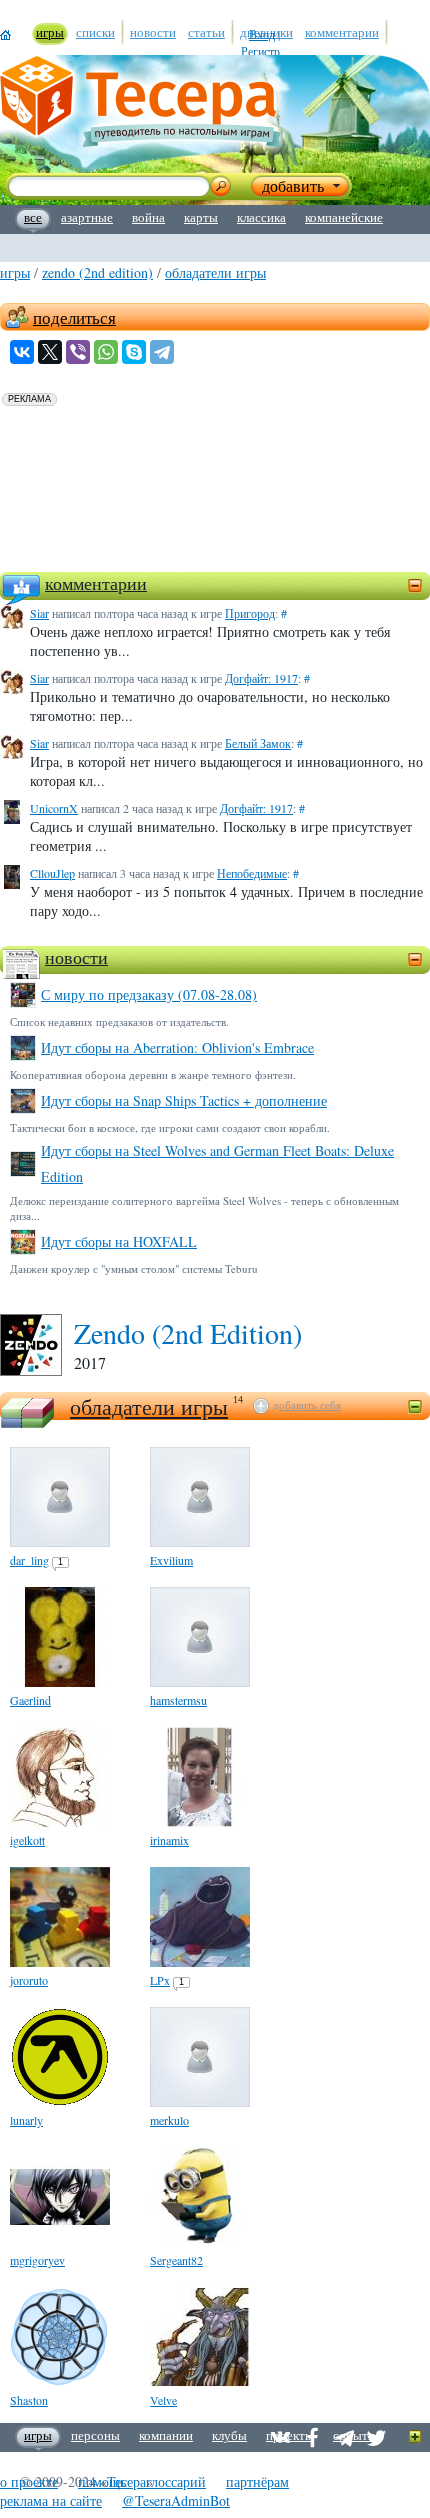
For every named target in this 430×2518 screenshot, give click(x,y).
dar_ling (29, 1560)
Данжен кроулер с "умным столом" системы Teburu (134, 1268)
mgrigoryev (37, 2260)
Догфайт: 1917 (261, 678)
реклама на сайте (51, 2500)
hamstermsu (178, 1700)
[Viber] (78, 352)
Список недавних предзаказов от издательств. (119, 1021)
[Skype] (134, 352)
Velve (163, 2400)
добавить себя (307, 1405)
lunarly (26, 2120)
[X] (50, 352)
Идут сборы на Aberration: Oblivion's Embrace (177, 1047)
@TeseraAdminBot (176, 2500)
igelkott (27, 1840)
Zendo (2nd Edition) (97, 272)
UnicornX (54, 808)
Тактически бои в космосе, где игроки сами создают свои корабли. (170, 1127)
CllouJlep (52, 873)
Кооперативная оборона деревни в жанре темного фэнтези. (153, 1074)
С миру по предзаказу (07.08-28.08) (149, 994)
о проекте (29, 2481)
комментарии (96, 583)
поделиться (74, 317)
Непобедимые (252, 873)
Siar (39, 613)
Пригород (250, 613)
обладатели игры (215, 272)
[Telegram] (162, 352)
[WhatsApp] (106, 352)
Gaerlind (30, 1700)
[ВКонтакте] (22, 352)
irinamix (169, 1840)
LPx (160, 1980)
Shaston (29, 2400)
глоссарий (176, 2481)
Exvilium (171, 1560)
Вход (262, 34)
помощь (102, 2481)
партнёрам (257, 2481)
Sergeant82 (176, 2260)
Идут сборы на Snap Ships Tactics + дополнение (184, 1100)
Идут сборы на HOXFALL (119, 1241)
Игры (15, 272)
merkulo (169, 2120)
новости (76, 957)
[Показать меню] (415, 2437)
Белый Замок (258, 743)
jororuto (29, 1980)
